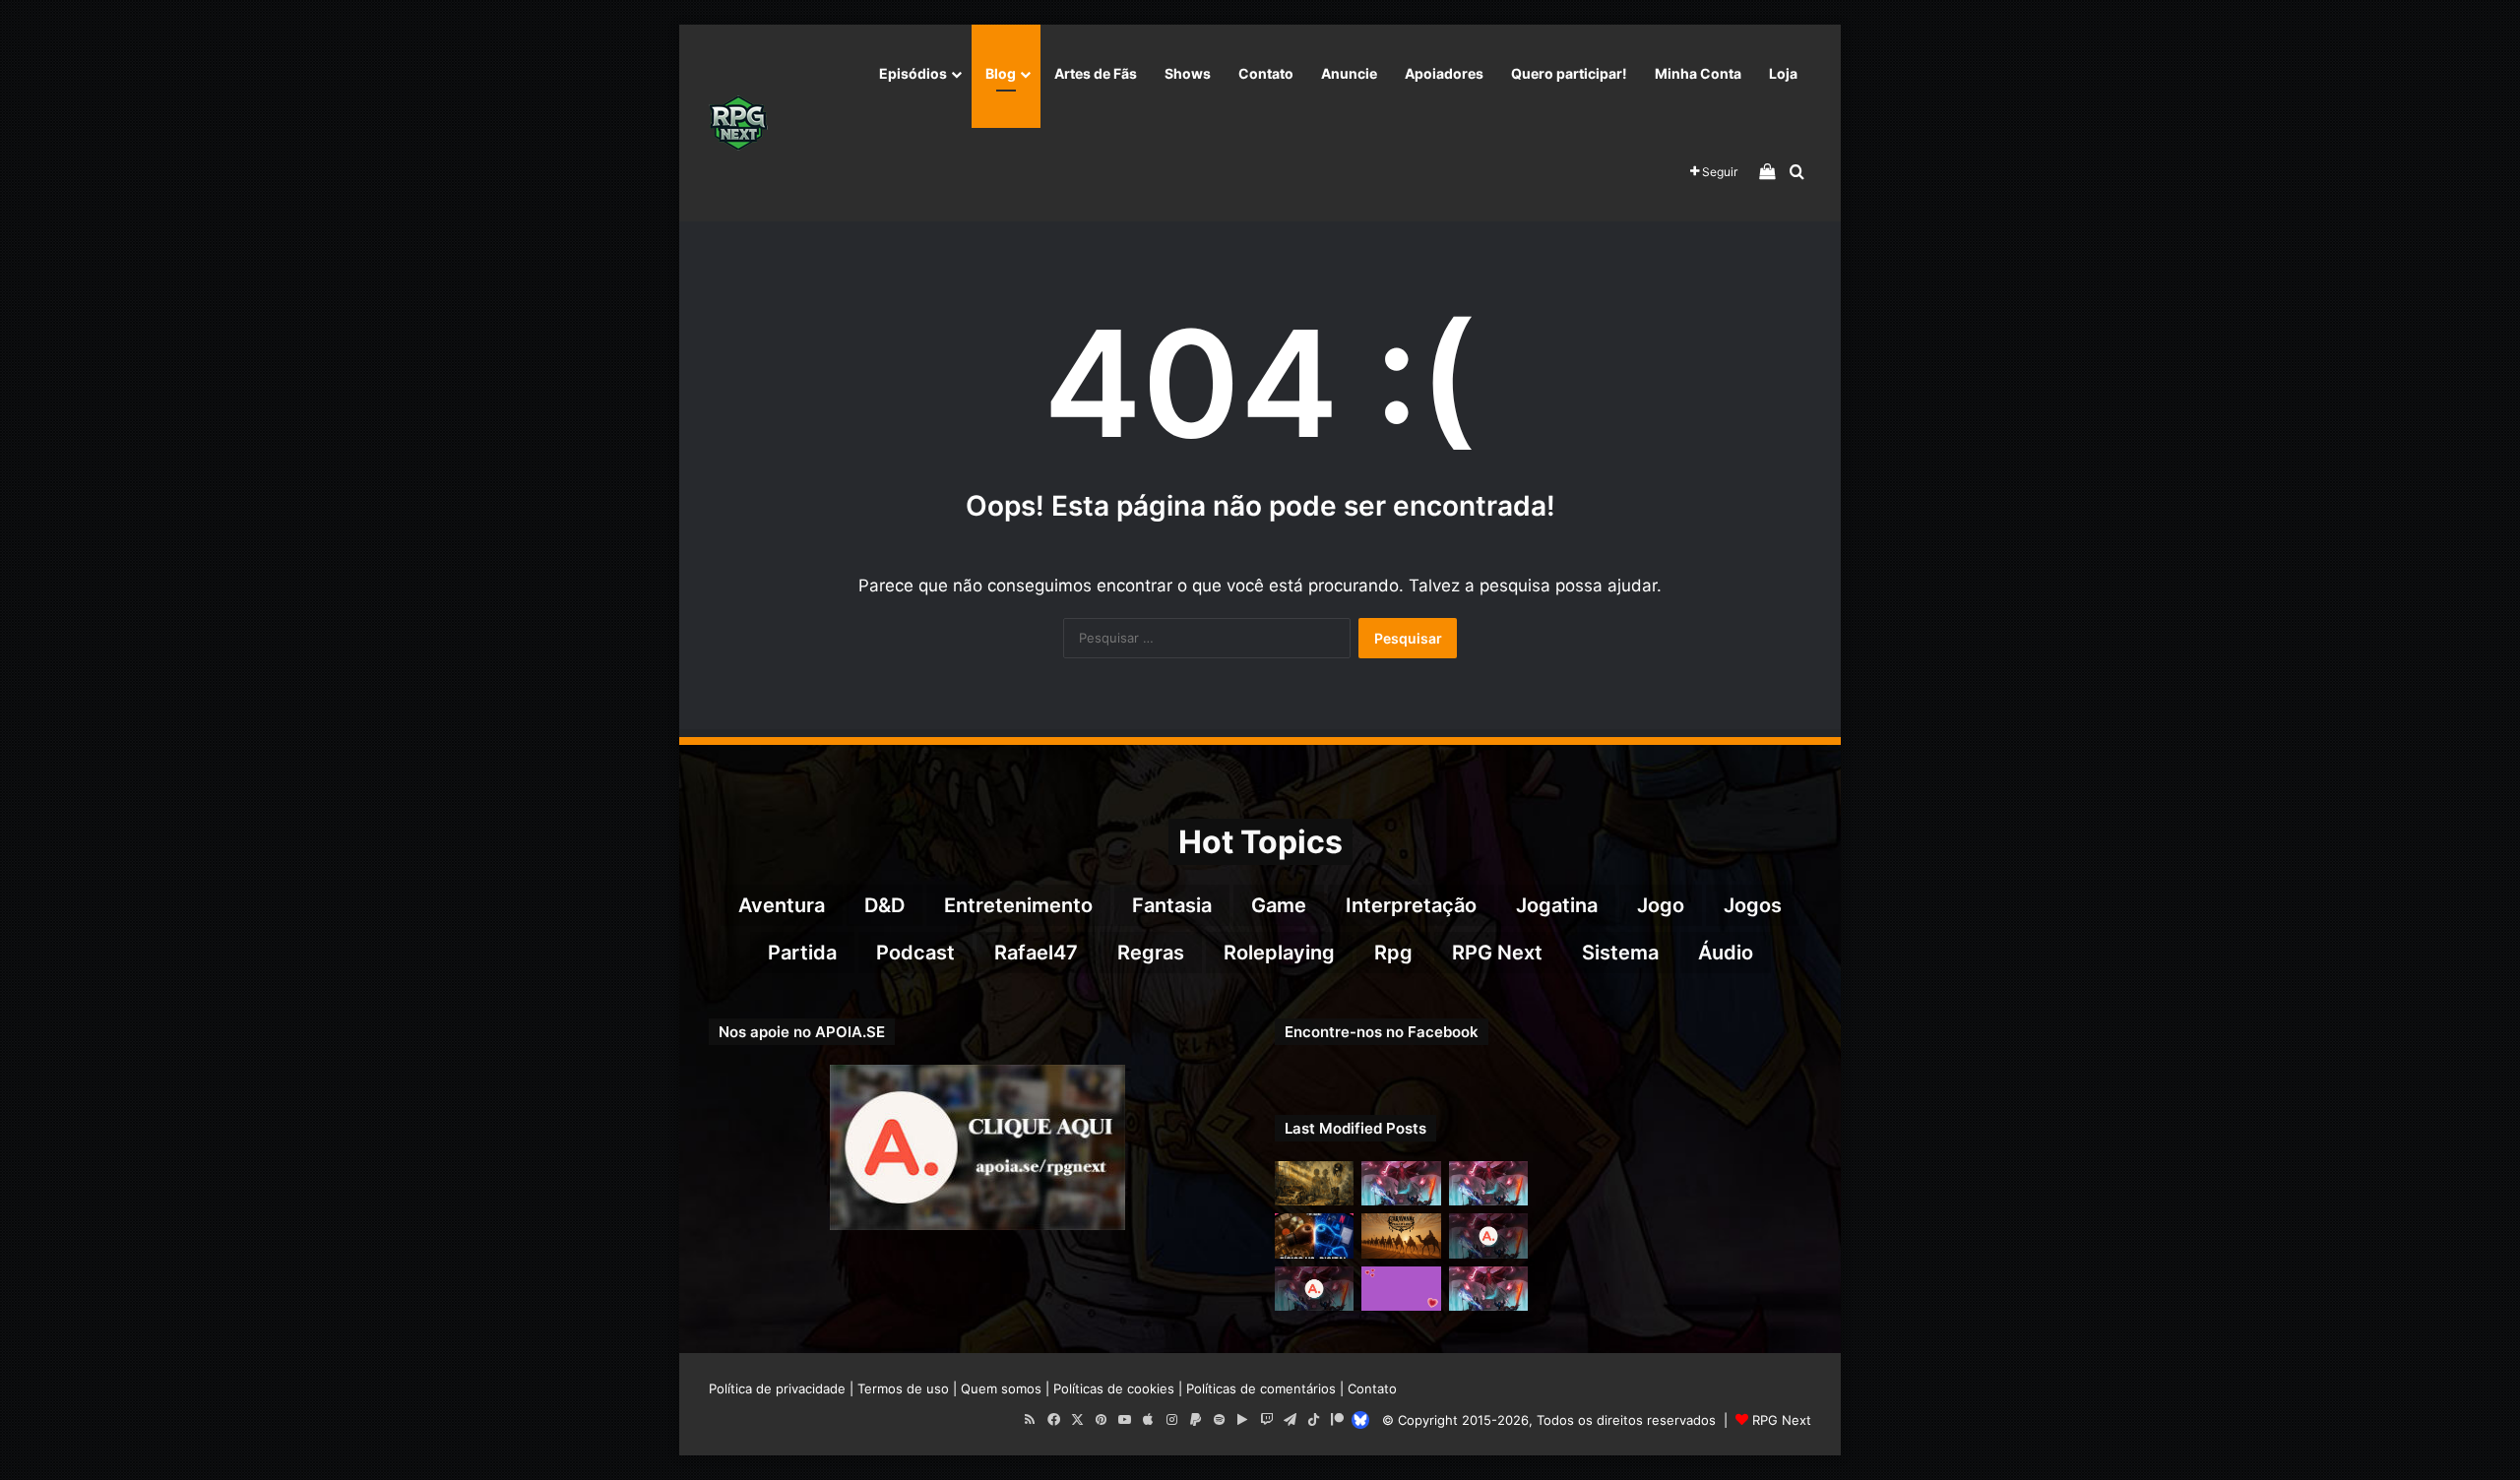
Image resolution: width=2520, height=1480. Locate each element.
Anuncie (1349, 73)
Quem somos (1001, 1388)
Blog (1001, 73)
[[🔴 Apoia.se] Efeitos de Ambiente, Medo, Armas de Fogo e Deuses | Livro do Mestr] (1314, 1289)
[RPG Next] (738, 123)
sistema (1620, 953)
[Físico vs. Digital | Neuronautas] (1314, 1235)
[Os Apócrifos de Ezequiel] (1314, 1183)
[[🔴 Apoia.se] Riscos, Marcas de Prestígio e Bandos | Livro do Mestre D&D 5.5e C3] (1488, 1235)
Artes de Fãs (1096, 73)
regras (1151, 953)
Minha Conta (1698, 73)
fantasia (1172, 905)
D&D (884, 905)
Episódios (913, 73)
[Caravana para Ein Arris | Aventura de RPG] (1401, 1235)
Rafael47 (1036, 953)
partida (802, 953)
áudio (1726, 953)
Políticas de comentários (1261, 1388)
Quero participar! (1569, 73)
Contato (1266, 73)
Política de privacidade (777, 1388)
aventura (782, 905)
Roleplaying (1279, 953)
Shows (1188, 73)
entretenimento (1018, 905)
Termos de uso (903, 1388)
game (1279, 905)
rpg (1393, 953)
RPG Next (1497, 953)
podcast (915, 953)
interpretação (1411, 905)
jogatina (1557, 905)
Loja (1783, 73)
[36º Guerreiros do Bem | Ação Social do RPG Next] (1401, 1289)
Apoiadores (1444, 73)
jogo (1661, 905)
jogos (1753, 905)
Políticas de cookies (1114, 1388)
